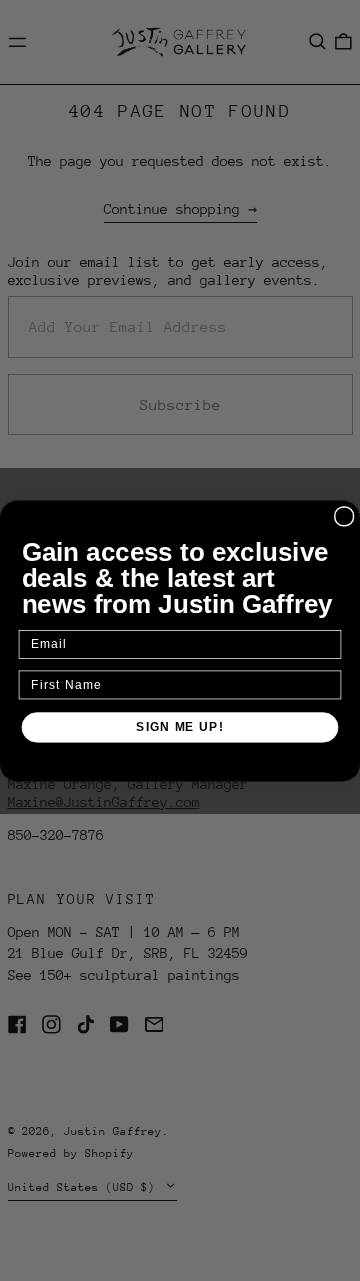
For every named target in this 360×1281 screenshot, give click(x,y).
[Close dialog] (344, 515)
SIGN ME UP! (179, 726)
